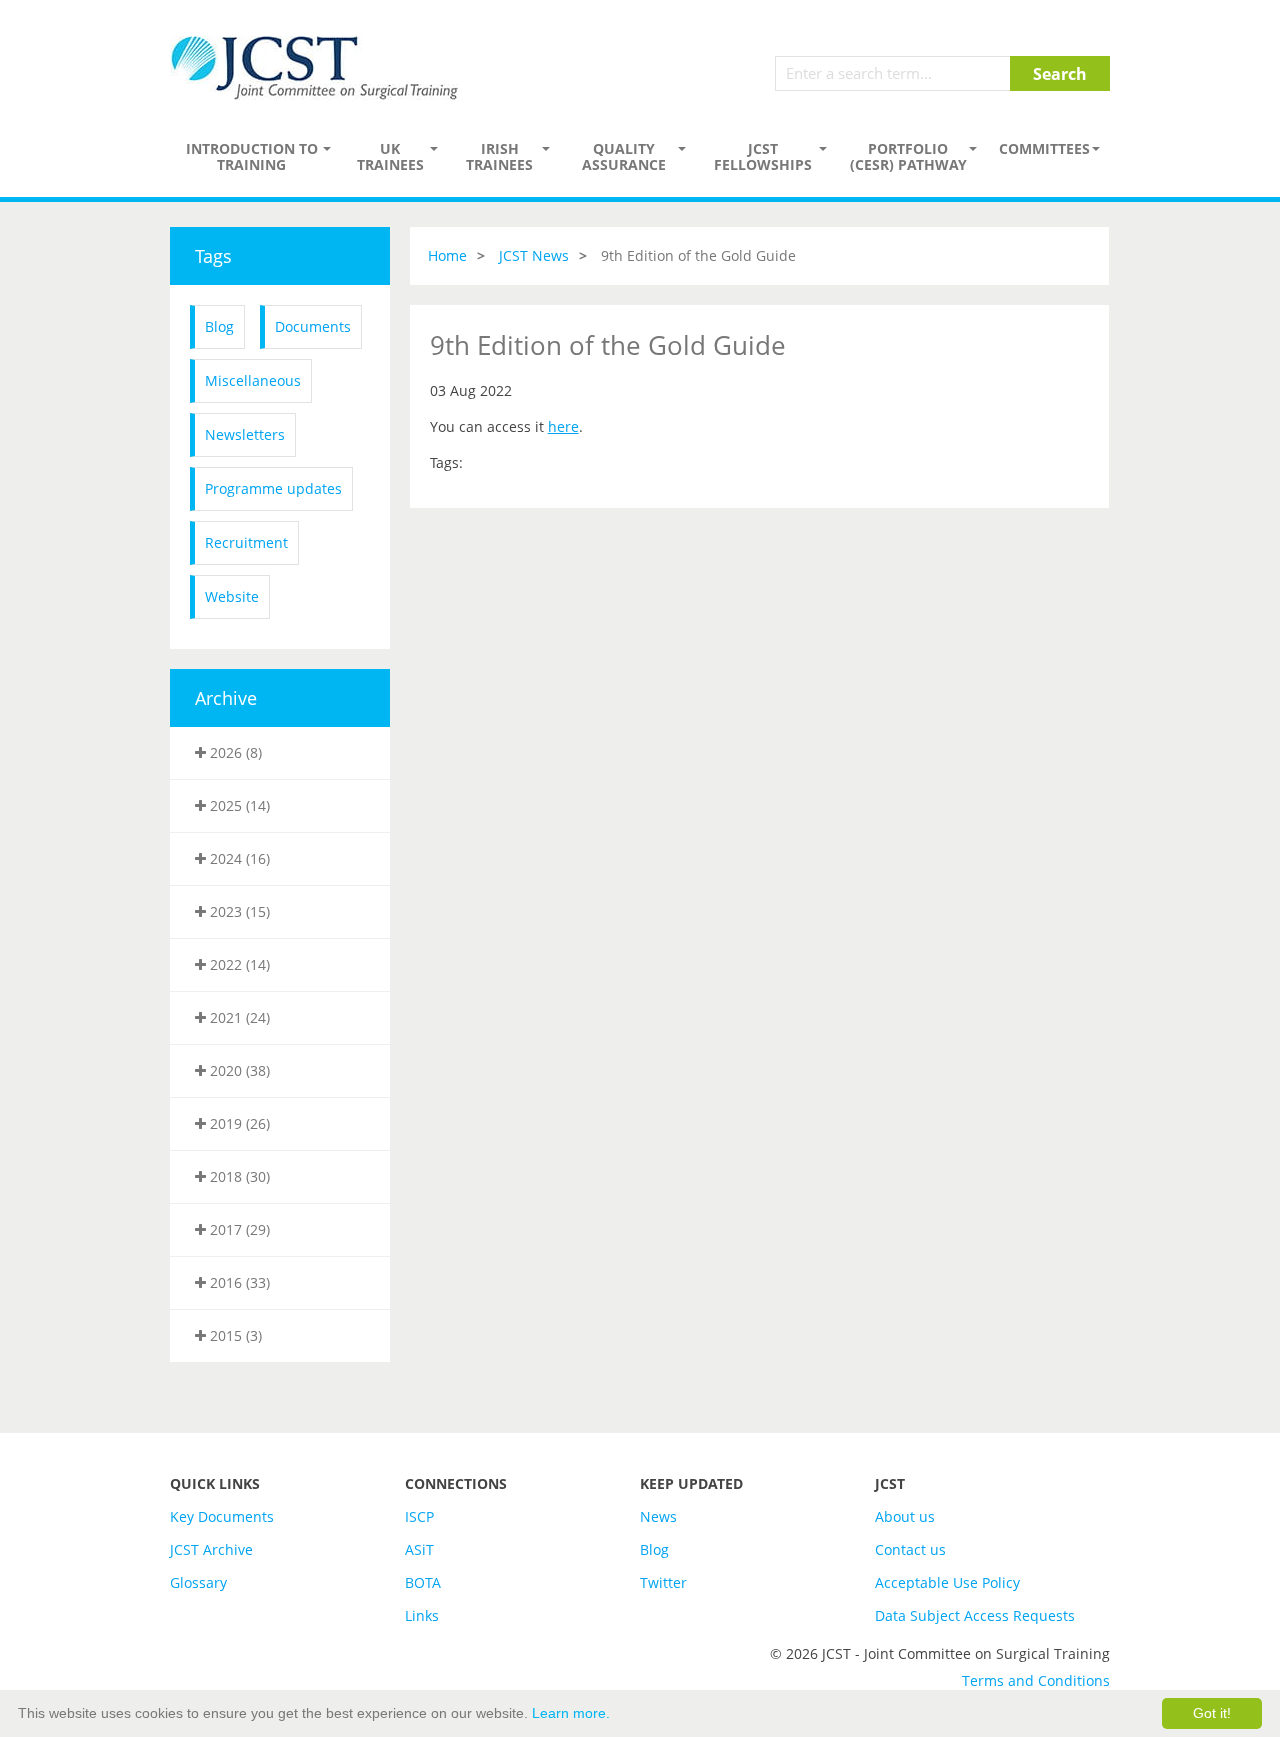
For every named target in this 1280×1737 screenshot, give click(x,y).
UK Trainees (390, 156)
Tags (213, 256)
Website (232, 596)
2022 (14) (238, 964)
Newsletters (245, 434)
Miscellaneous (253, 380)
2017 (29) (238, 1229)
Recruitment (246, 542)
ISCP (419, 1516)
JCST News (534, 255)
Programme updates (273, 488)
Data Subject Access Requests (975, 1615)
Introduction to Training (252, 156)
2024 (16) (238, 858)
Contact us (910, 1549)
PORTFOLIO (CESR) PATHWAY (908, 156)
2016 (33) (238, 1282)
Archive (226, 698)
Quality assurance (624, 156)
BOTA (423, 1582)
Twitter (663, 1582)
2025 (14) (238, 805)
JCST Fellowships (763, 156)
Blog (219, 326)
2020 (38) (238, 1070)
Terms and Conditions (1036, 1680)
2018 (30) (238, 1176)
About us (905, 1516)
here (563, 426)
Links (422, 1615)
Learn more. (571, 1713)
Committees (1044, 148)
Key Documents (222, 1516)
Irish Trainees (499, 156)
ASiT (419, 1549)
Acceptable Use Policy (947, 1582)
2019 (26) (238, 1123)
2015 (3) (234, 1335)
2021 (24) (238, 1017)
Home (447, 255)
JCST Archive (211, 1549)
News (658, 1516)
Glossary (198, 1582)
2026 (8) (234, 752)
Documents (313, 326)
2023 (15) (238, 911)
